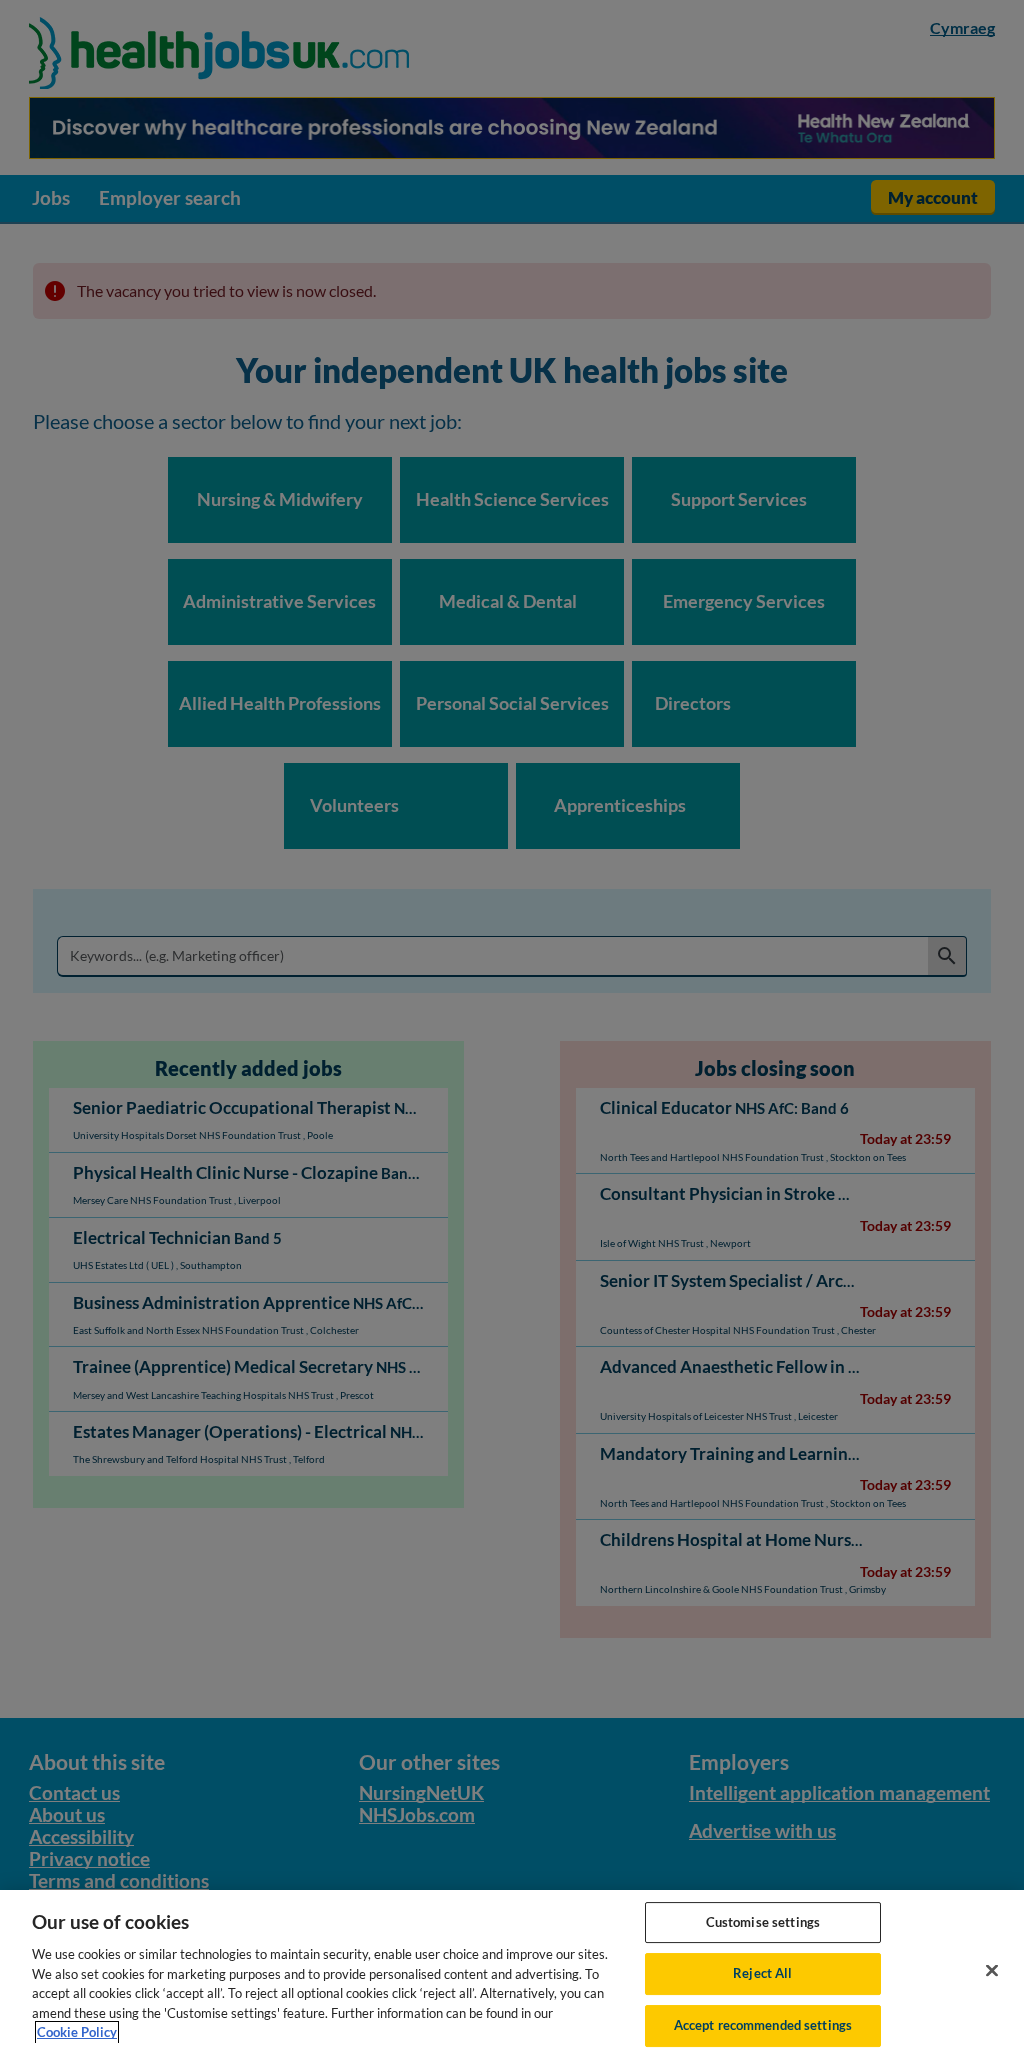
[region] (512, 1971)
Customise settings (763, 1922)
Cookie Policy (77, 2032)
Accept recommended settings (763, 2025)
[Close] (992, 1970)
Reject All (762, 1973)
